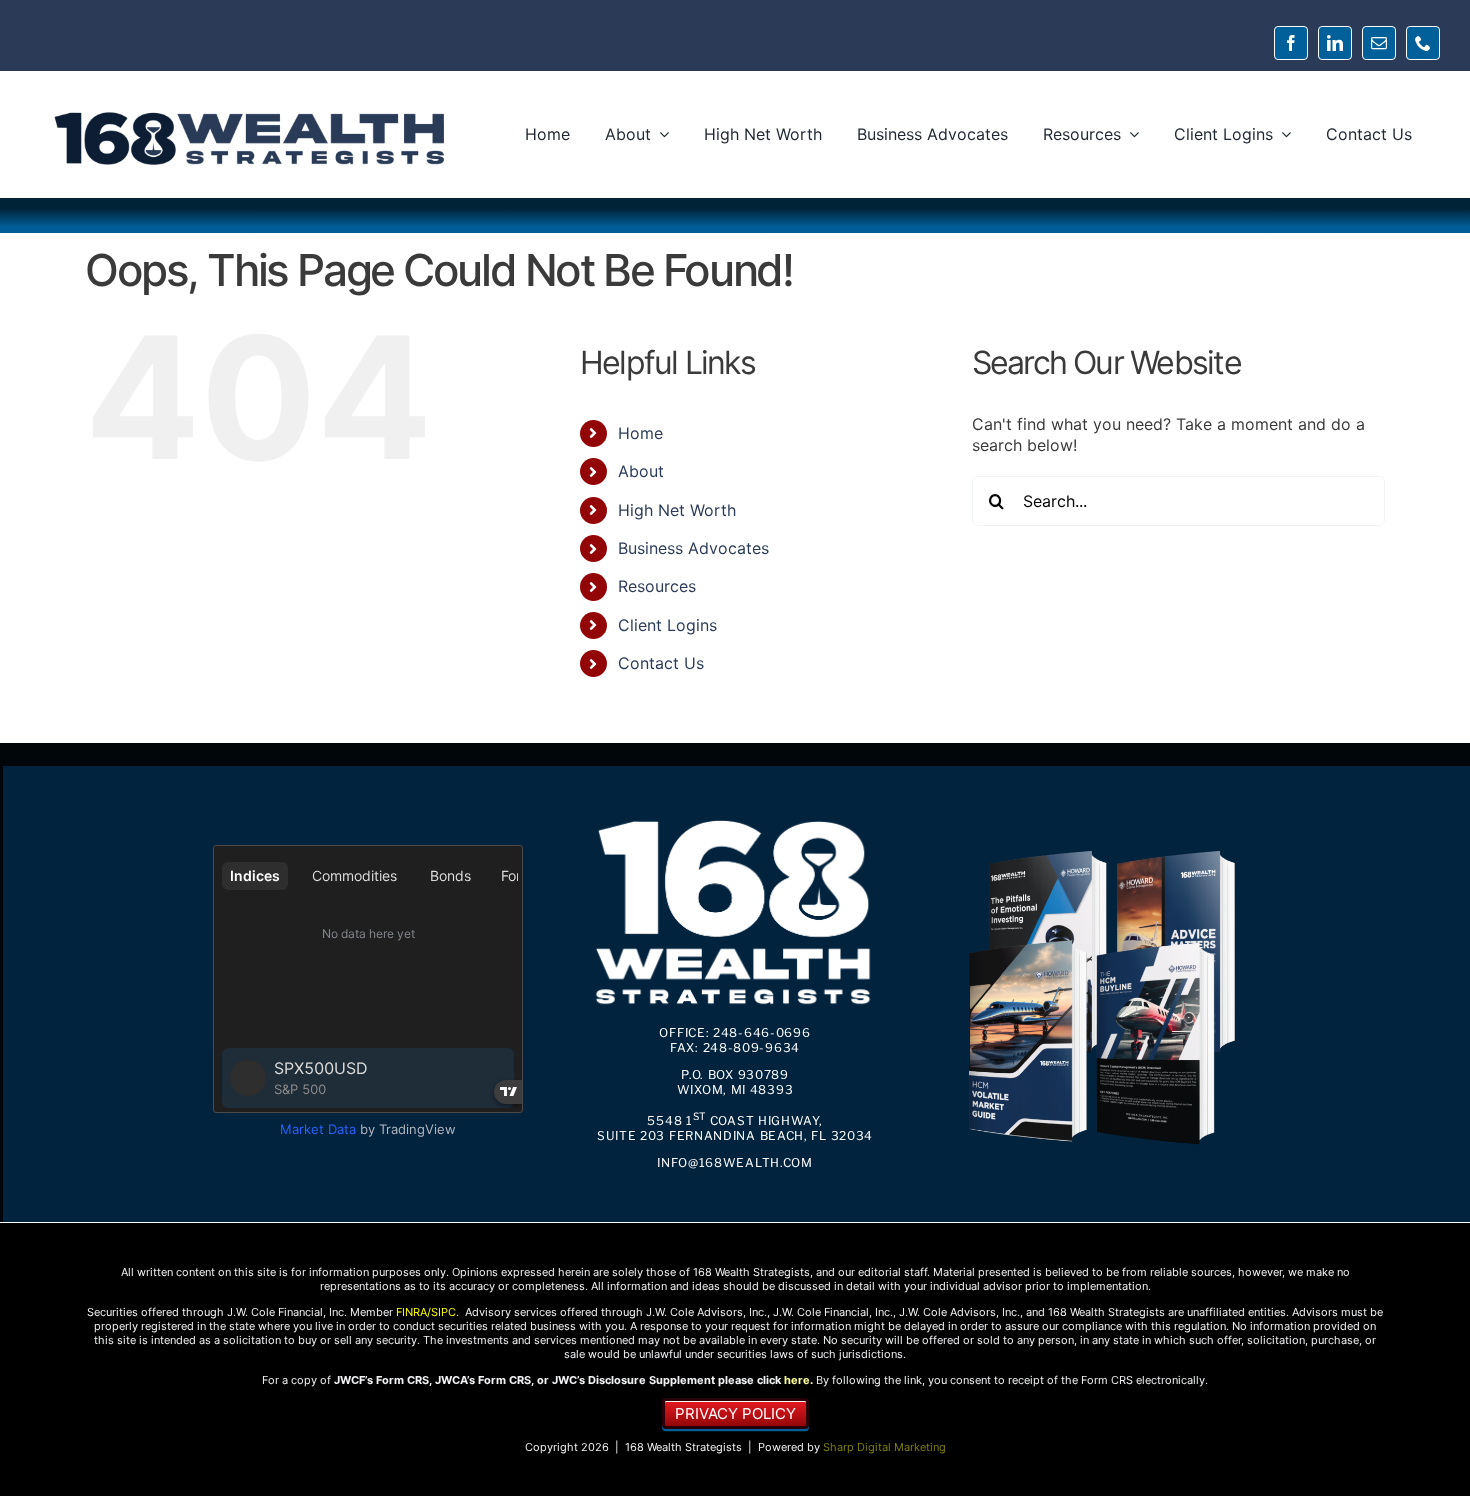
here (797, 1380)
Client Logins (667, 625)
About (641, 471)
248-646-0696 (761, 1032)
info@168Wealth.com (735, 1162)
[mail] (1379, 43)
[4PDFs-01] (1101, 848)
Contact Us (661, 663)
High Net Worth (677, 510)
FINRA (411, 1312)
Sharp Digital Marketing (884, 1447)
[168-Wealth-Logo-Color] (250, 115)
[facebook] (1291, 43)
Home (640, 433)
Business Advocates (693, 548)
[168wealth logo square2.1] (735, 817)
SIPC (443, 1312)
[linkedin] (1335, 43)
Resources (657, 586)
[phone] (1423, 43)
